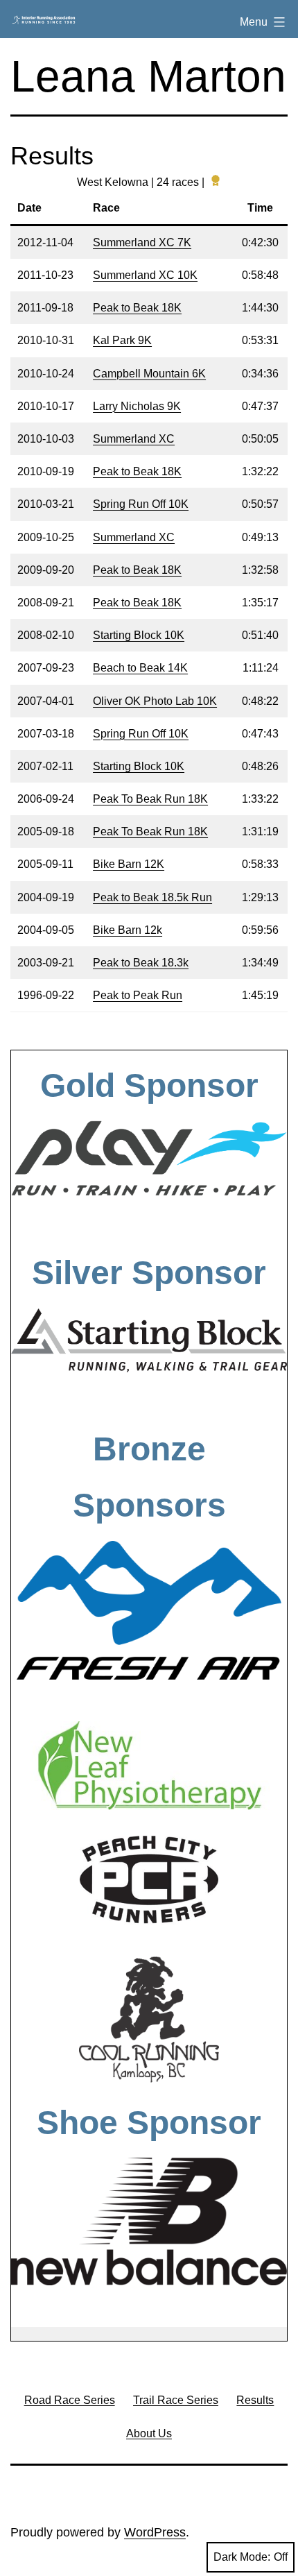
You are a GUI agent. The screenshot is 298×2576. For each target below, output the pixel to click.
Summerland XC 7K (142, 242)
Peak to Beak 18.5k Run (152, 897)
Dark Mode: (242, 2557)
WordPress (155, 2532)
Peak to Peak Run (138, 995)
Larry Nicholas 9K (137, 406)
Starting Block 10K (139, 635)
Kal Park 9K (122, 340)
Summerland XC (134, 439)
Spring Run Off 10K (141, 504)
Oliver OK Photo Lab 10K (155, 701)
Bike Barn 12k (128, 930)
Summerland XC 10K (145, 275)
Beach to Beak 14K (140, 668)
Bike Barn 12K (129, 864)
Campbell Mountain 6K (149, 374)
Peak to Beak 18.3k (141, 963)
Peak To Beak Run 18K (150, 799)
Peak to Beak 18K (137, 308)
